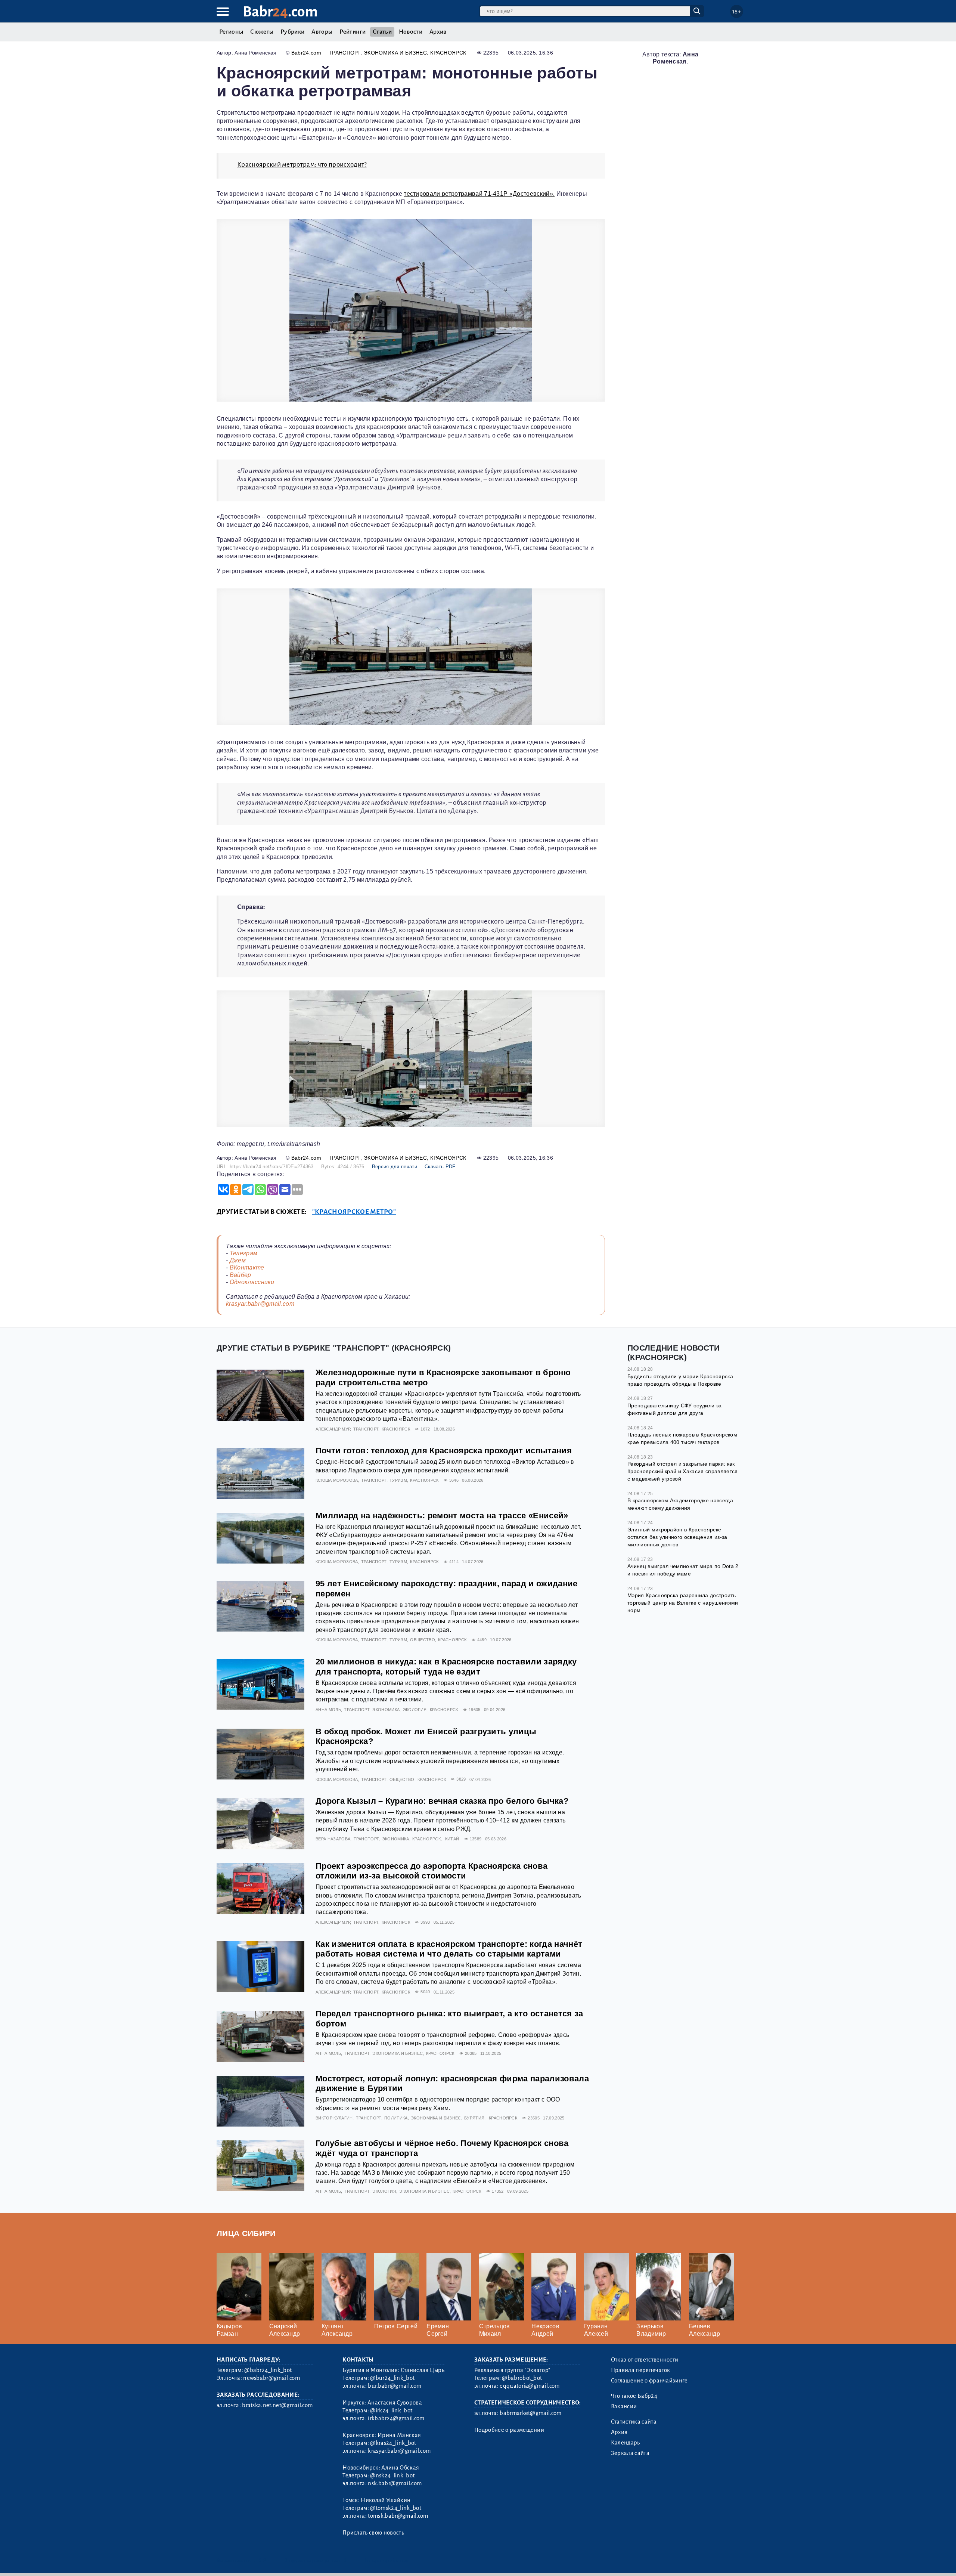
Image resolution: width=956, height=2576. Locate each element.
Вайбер (240, 1275)
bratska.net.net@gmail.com (277, 2405)
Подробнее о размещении (509, 2430)
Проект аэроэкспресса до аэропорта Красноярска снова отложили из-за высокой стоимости (432, 1871)
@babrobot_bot (522, 2378)
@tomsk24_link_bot (395, 2508)
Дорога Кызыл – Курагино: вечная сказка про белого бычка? (442, 1801)
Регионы (231, 32)
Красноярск (448, 53)
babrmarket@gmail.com (530, 2413)
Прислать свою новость (373, 2533)
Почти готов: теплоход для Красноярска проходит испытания (444, 1451)
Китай (452, 1839)
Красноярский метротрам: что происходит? (302, 165)
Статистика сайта (634, 2422)
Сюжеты (262, 32)
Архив (438, 32)
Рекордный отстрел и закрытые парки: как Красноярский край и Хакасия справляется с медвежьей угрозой (682, 1471)
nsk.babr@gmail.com (395, 2483)
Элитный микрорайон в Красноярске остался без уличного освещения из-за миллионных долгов (677, 1537)
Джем (238, 1260)
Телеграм (244, 1253)
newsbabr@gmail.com (271, 2378)
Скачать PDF (440, 1167)
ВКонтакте (247, 1267)
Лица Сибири (246, 2233)
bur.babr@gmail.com (395, 2386)
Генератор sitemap (387, 2560)
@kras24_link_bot (393, 2443)
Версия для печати (395, 1167)
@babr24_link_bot (268, 2370)
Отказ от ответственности (645, 2360)
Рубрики (292, 32)
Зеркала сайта (630, 2453)
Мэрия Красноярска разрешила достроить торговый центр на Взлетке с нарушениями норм (683, 1603)
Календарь (626, 2443)
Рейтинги (353, 32)
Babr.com (280, 12)
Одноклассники (252, 1282)
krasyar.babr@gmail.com (260, 1304)
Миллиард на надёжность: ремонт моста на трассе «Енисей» (442, 1516)
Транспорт (344, 53)
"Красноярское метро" (354, 1212)
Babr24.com (306, 53)
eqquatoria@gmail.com (530, 2386)
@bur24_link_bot (392, 2378)
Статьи (382, 32)
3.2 (262, 2560)
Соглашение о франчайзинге (649, 2381)
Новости (411, 32)
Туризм (398, 1480)
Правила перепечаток (641, 2370)
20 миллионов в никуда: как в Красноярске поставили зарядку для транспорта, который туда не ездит (446, 1667)
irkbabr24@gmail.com (396, 2418)
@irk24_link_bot (391, 2410)
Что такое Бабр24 (634, 2396)
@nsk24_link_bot (392, 2476)
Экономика (386, 1710)
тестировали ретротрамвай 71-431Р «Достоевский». (479, 194)
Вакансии (624, 2406)
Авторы (322, 32)
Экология (415, 1710)
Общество (423, 1640)
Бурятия (474, 2118)
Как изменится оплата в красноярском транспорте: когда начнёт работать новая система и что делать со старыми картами (449, 1949)
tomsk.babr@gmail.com (398, 2516)
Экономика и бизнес (395, 53)
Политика (396, 2118)
